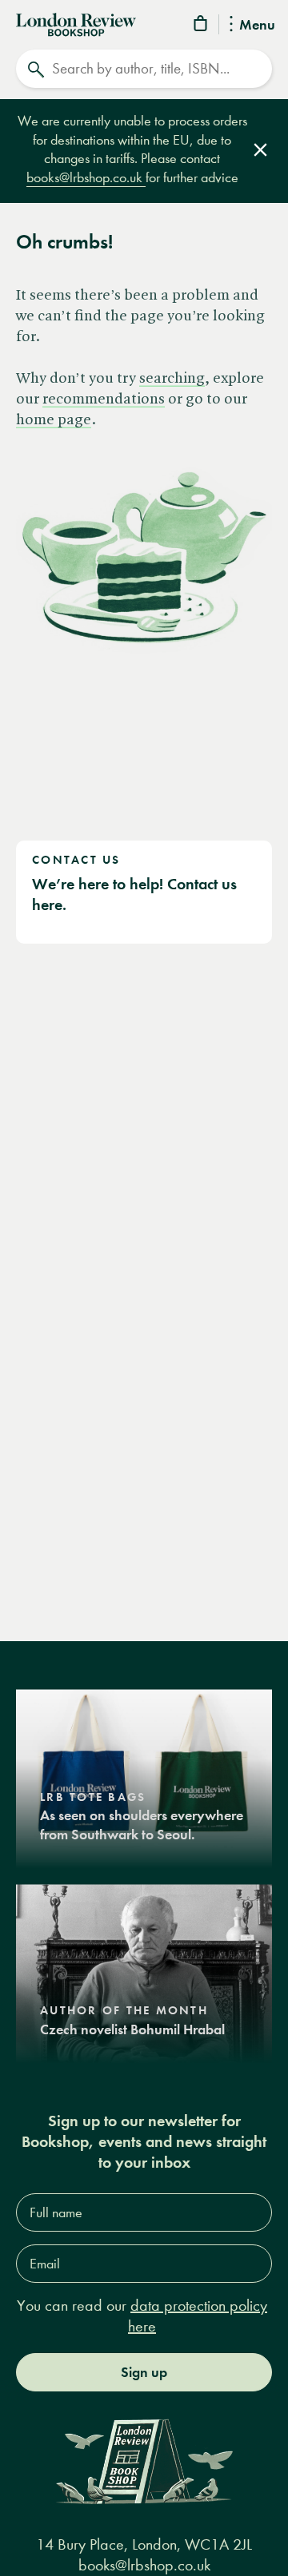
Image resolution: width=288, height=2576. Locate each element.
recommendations (104, 400)
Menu (257, 26)
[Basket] (202, 26)
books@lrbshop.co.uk (86, 178)
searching (172, 379)
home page (54, 420)
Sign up (144, 2372)
